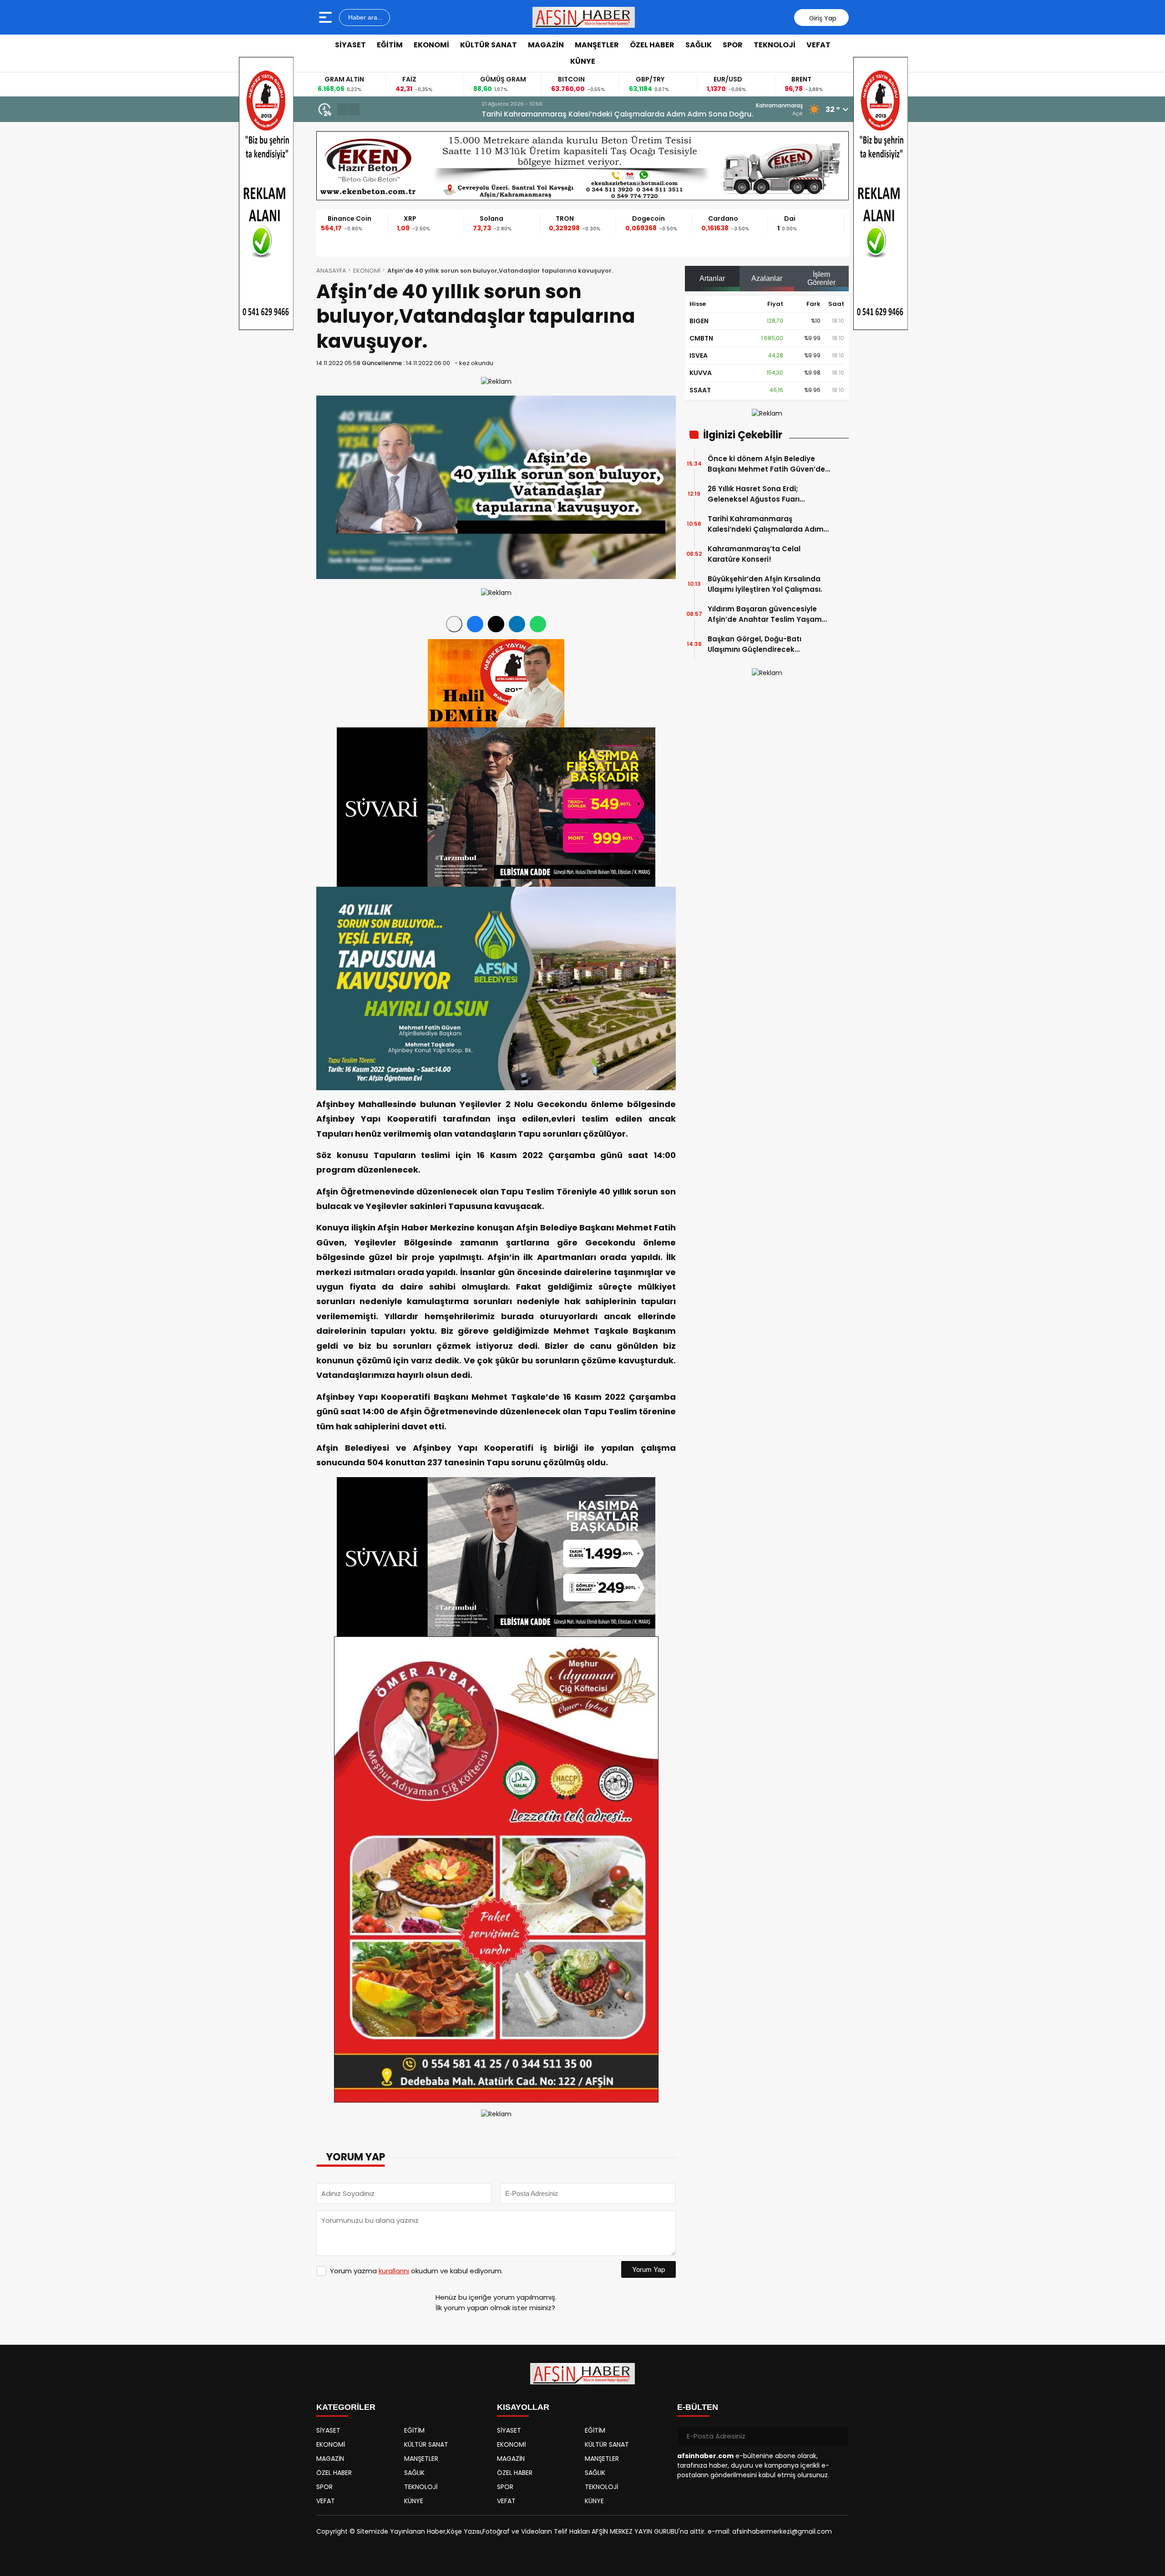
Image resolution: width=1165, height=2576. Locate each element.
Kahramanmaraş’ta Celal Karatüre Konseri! (446, 114)
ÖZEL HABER (652, 45)
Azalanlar (767, 278)
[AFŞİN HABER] (584, 17)
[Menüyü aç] (327, 17)
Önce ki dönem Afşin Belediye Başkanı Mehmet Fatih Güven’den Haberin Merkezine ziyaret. (769, 464)
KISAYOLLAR (523, 2407)
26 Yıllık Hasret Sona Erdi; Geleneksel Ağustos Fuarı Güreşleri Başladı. (754, 494)
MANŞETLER (597, 45)
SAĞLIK (699, 45)
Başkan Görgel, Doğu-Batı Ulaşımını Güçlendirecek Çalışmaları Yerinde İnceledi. (759, 644)
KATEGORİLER (346, 2407)
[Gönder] (838, 2436)
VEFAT (818, 45)
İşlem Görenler (821, 278)
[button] (343, 109)
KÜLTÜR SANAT (489, 45)
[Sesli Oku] (454, 624)
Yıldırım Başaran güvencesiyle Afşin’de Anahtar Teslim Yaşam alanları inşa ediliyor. (765, 614)
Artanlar (712, 278)
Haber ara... (365, 17)
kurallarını (394, 2271)
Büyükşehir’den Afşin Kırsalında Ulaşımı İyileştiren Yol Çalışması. (765, 584)
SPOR (733, 45)
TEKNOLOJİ (775, 45)
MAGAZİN (546, 45)
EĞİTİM (390, 45)
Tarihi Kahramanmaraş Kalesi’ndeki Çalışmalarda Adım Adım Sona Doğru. (766, 524)
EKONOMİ (431, 45)
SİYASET (350, 45)
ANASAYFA (331, 271)
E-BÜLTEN (698, 2407)
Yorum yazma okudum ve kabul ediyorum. (416, 2271)
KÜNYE (583, 61)
